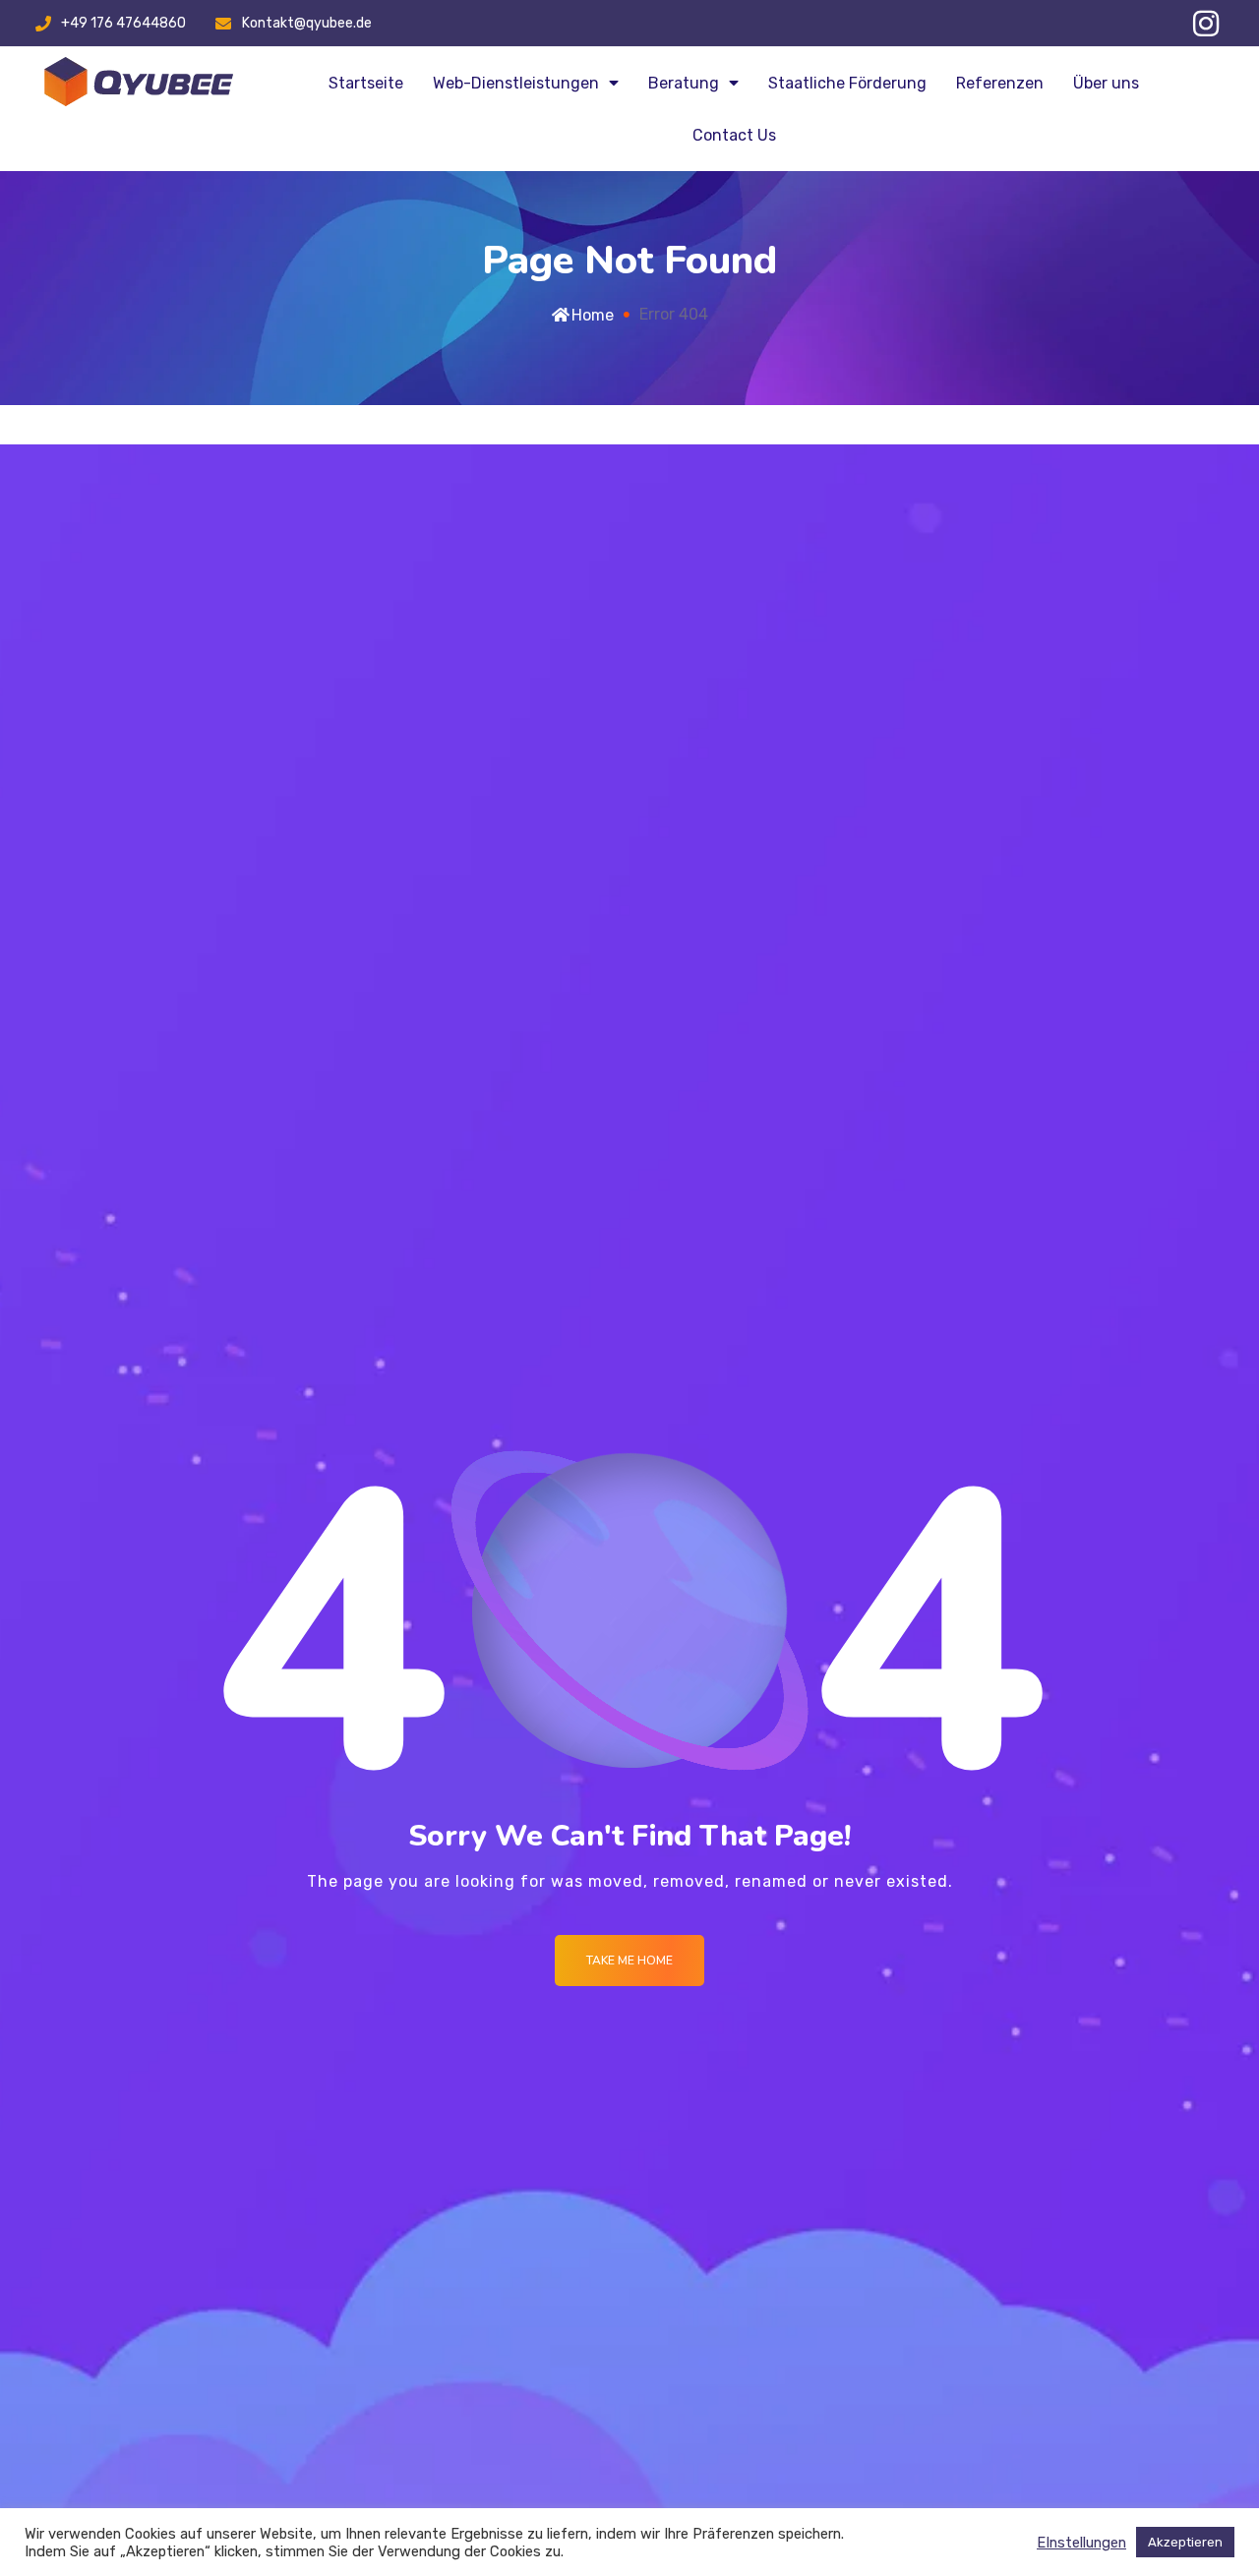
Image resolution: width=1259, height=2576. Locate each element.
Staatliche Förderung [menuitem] (847, 83)
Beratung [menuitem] (684, 83)
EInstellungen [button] (1081, 2543)
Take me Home (629, 1961)
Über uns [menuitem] (1106, 83)
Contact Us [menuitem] (734, 135)
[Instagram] (1206, 24)
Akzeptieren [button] (1185, 2542)
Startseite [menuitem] (366, 83)
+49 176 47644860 (123, 23)
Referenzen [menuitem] (1000, 83)
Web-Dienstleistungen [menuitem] (516, 83)
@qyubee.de (333, 23)
